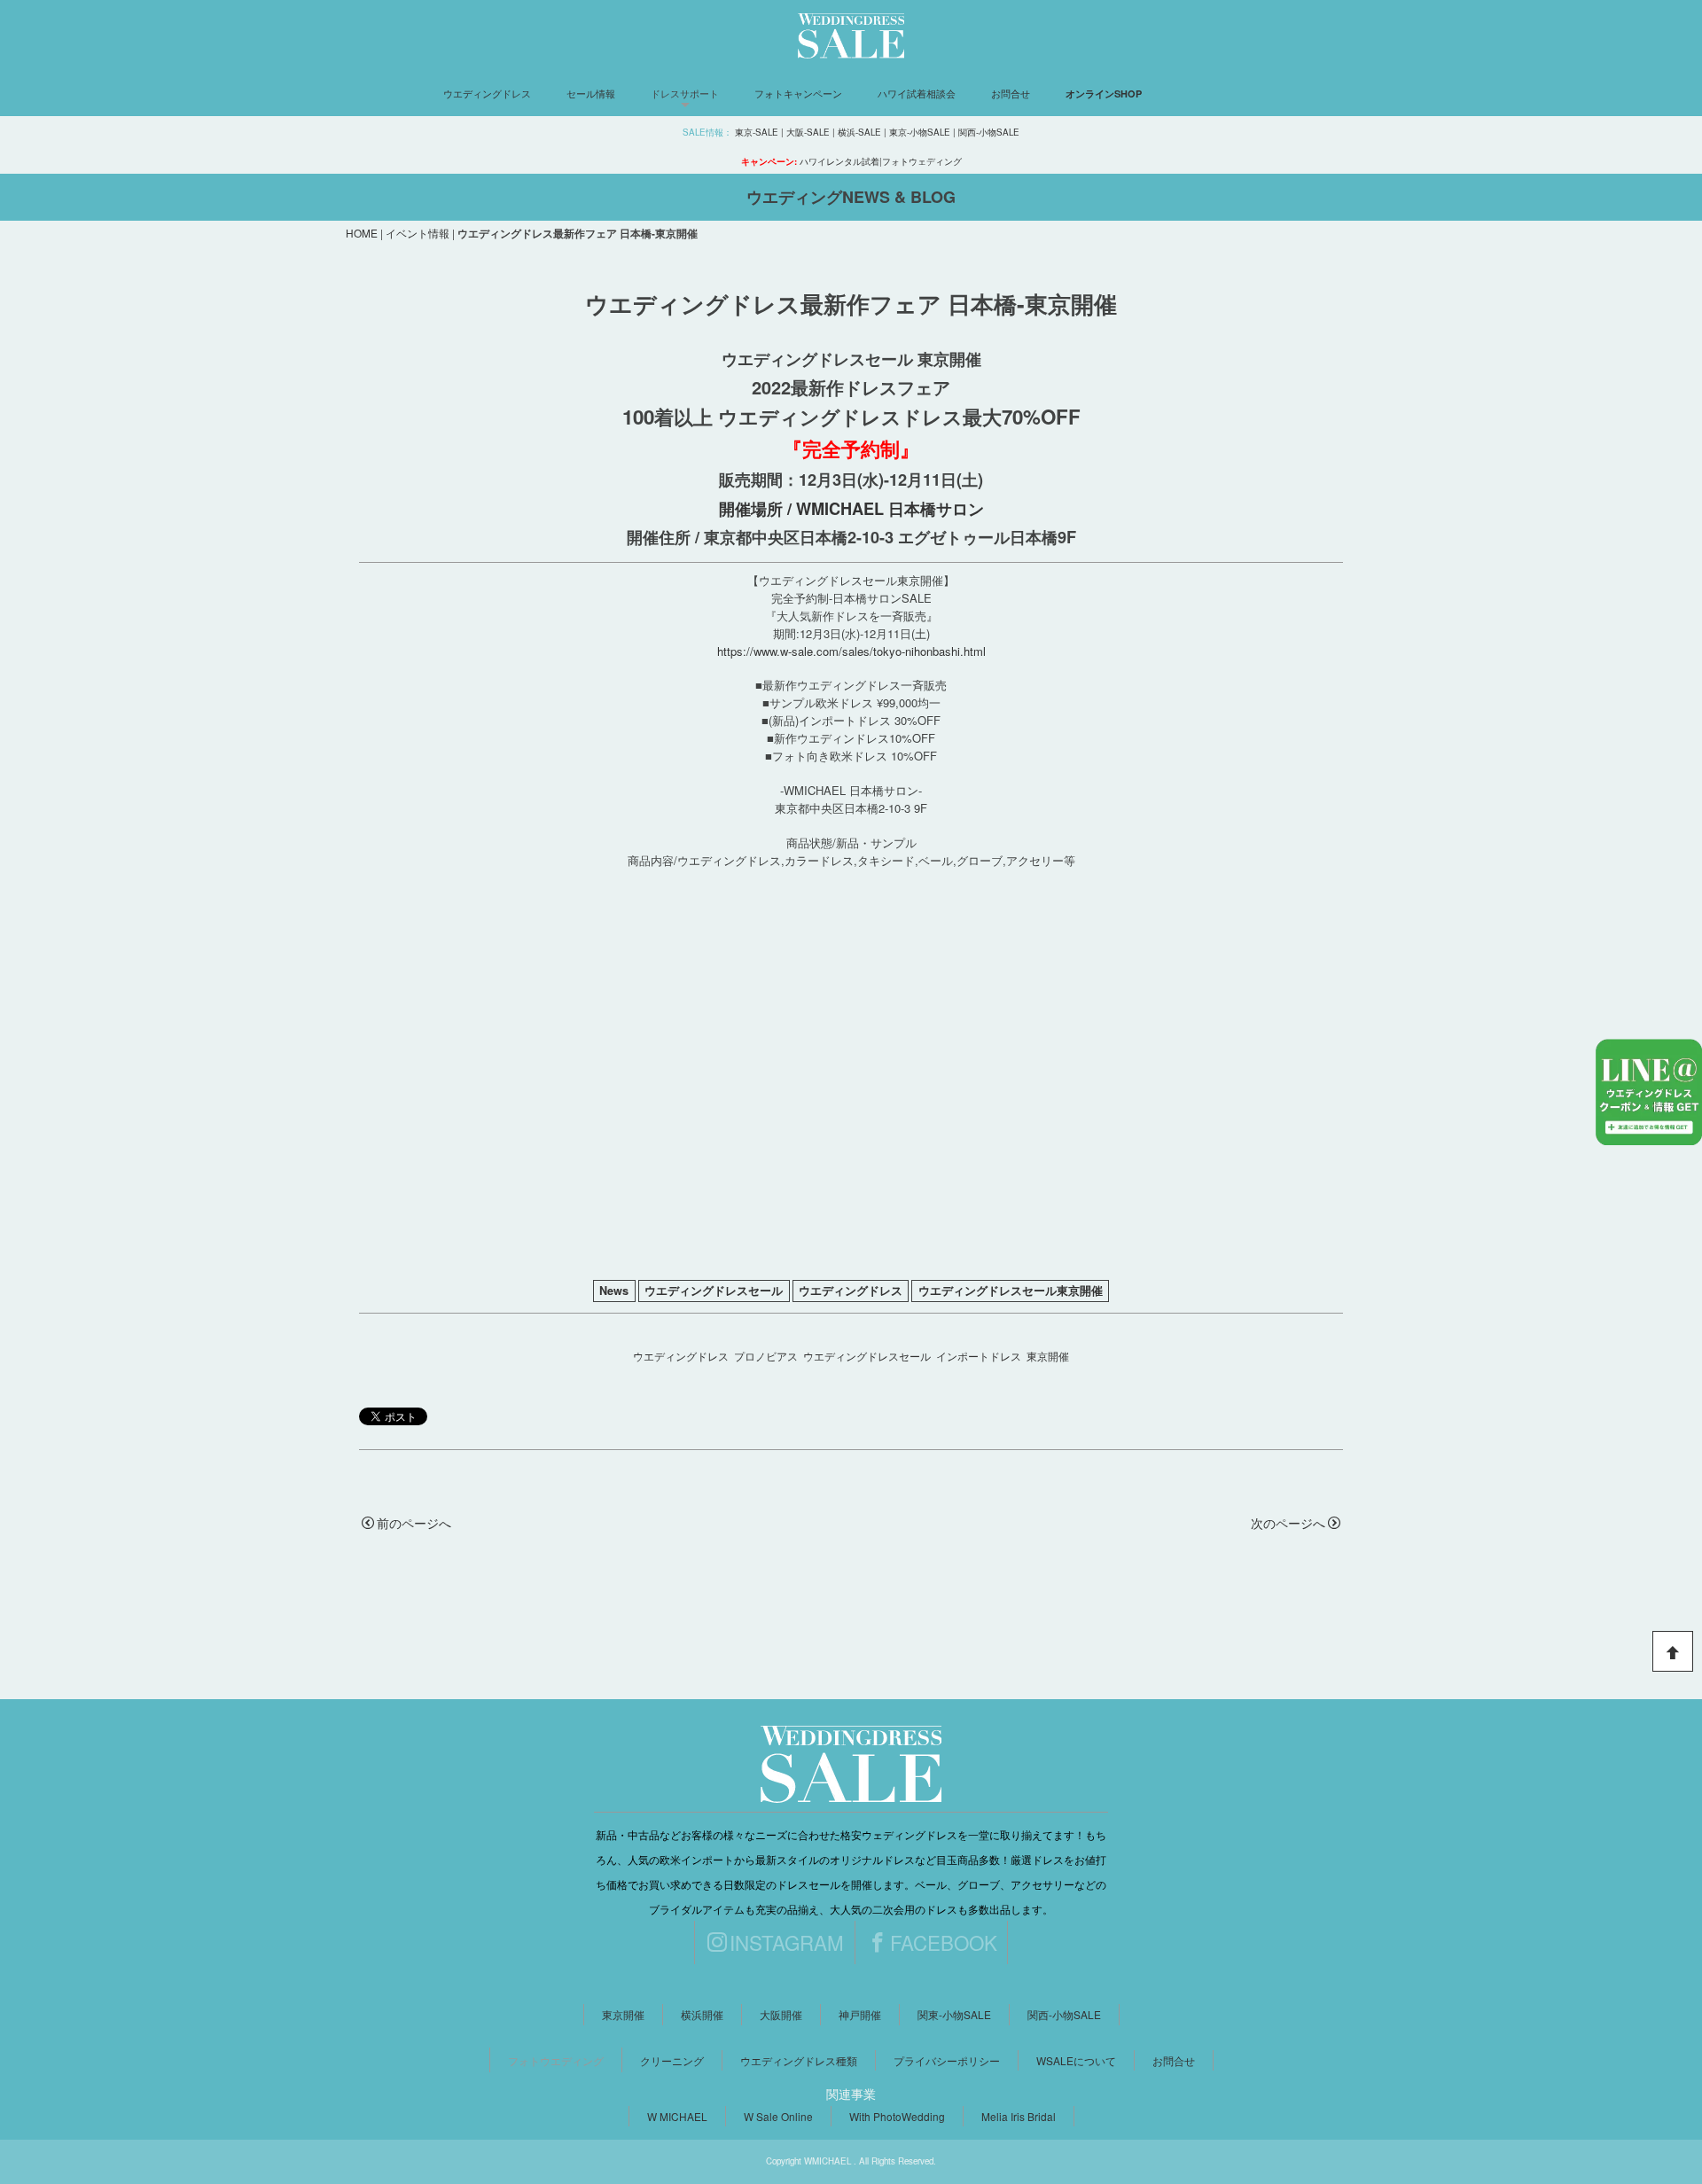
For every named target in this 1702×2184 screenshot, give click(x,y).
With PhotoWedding (897, 2116)
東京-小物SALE (920, 132)
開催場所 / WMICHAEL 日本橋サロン (851, 509)
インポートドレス (979, 1356)
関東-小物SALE (954, 2014)
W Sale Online (778, 2116)
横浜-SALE (859, 132)
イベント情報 (418, 233)
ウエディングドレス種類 (799, 2060)
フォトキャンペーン (798, 93)
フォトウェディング (922, 161)
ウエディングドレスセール (714, 1291)
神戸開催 (860, 2014)
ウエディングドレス (487, 93)
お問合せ (1011, 93)
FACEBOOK (944, 1942)
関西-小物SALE (989, 132)
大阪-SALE (808, 132)
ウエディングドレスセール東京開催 (1011, 1291)
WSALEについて (1076, 2060)
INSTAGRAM (787, 1942)
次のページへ (1288, 1523)
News (614, 1291)
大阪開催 (781, 2014)
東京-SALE (757, 132)
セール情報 (591, 93)
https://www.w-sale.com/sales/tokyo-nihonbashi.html (851, 651)
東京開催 (1048, 1356)
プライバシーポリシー (947, 2060)
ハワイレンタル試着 (839, 161)
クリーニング (672, 2060)
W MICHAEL (677, 2116)
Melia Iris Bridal (1019, 2116)
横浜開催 (702, 2014)
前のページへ (414, 1523)
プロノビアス (766, 1356)
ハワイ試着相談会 (917, 93)
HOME (362, 233)
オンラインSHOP (1104, 94)
